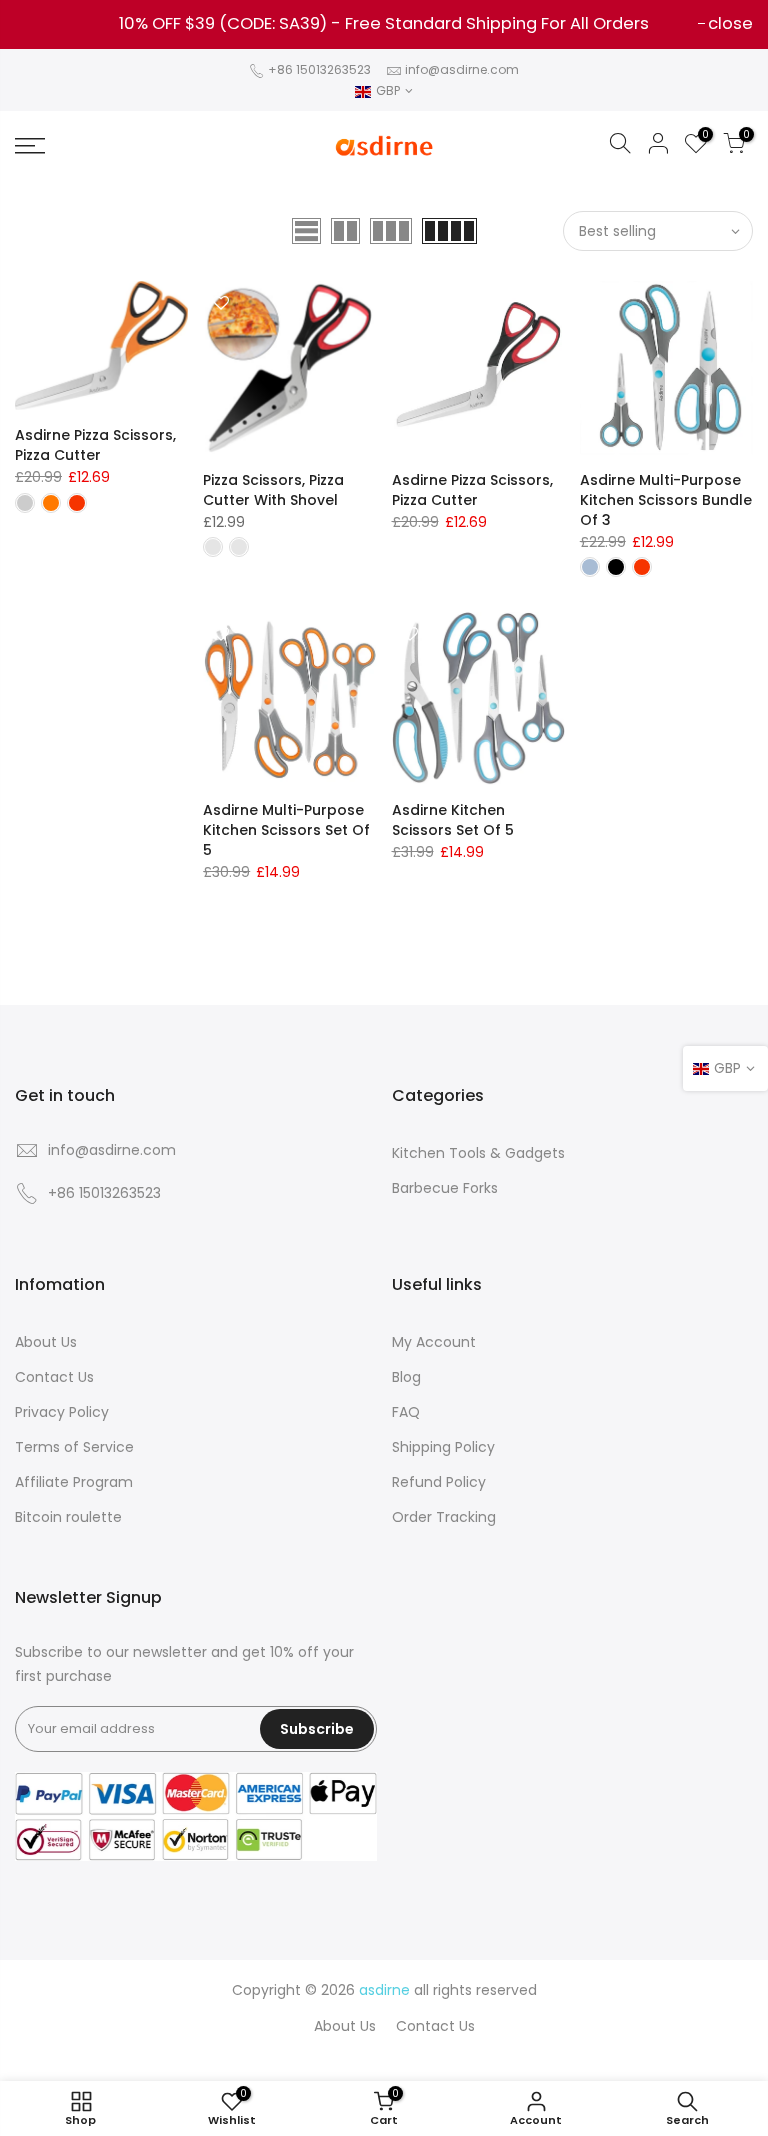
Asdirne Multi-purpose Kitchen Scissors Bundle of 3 (666, 500)
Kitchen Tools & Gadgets (478, 1153)
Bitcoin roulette (68, 1517)
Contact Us (54, 1377)
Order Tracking (444, 1517)
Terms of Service (74, 1447)
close (47, 23)
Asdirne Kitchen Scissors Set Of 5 (453, 820)
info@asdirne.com (462, 69)
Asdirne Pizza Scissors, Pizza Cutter (95, 445)
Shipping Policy (443, 1447)
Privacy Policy (62, 1412)
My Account (434, 1342)
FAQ (406, 1412)
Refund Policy (439, 1482)
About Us (46, 1342)
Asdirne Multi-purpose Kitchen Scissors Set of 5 (286, 830)
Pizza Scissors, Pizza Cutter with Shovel (273, 490)
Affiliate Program (74, 1482)
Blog (406, 1377)
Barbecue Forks (445, 1188)
